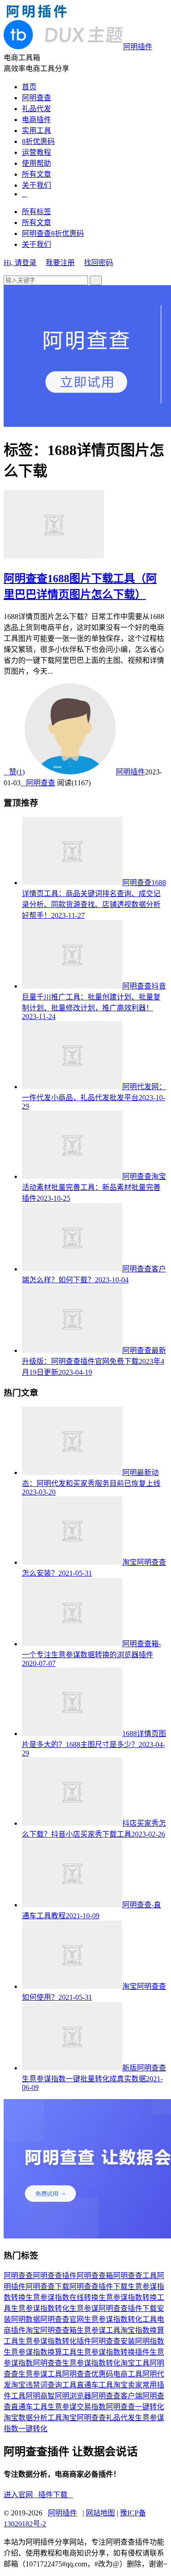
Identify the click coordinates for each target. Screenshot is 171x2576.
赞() (14, 772)
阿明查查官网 (62, 2319)
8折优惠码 (38, 141)
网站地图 (100, 2513)
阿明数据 (26, 2319)
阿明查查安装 (113, 2341)
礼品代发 (36, 109)
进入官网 (21, 2495)
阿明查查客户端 (117, 2396)
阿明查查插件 (55, 2276)
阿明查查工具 (135, 2276)
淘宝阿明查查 (84, 2418)
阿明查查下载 (47, 2287)
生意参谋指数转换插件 (113, 2352)
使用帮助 (36, 163)
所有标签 (36, 212)
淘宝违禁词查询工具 (44, 2385)
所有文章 (36, 174)
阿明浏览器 (73, 2396)
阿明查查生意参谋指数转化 (77, 2363)
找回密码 (98, 263)
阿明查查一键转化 (135, 2407)
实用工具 (36, 131)
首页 (29, 87)
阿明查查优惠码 (88, 2374)
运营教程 (36, 152)
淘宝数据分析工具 (33, 2418)
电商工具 (128, 2374)
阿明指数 (150, 2341)
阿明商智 (40, 2396)
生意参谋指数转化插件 (55, 2341)
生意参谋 (84, 2308)
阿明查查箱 (95, 2276)
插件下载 (56, 2495)
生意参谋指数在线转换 (62, 2297)
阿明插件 (130, 772)
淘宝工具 (135, 2363)
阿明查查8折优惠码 (53, 233)
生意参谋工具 (98, 2330)
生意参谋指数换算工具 (40, 2352)
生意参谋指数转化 (40, 2308)
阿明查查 (36, 98)
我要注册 (60, 263)
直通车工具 (95, 2385)
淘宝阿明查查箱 (51, 2330)
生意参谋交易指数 (77, 2407)
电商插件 (36, 120)
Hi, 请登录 (20, 263)
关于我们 (36, 185)
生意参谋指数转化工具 (120, 2319)
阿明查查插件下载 (98, 2287)
